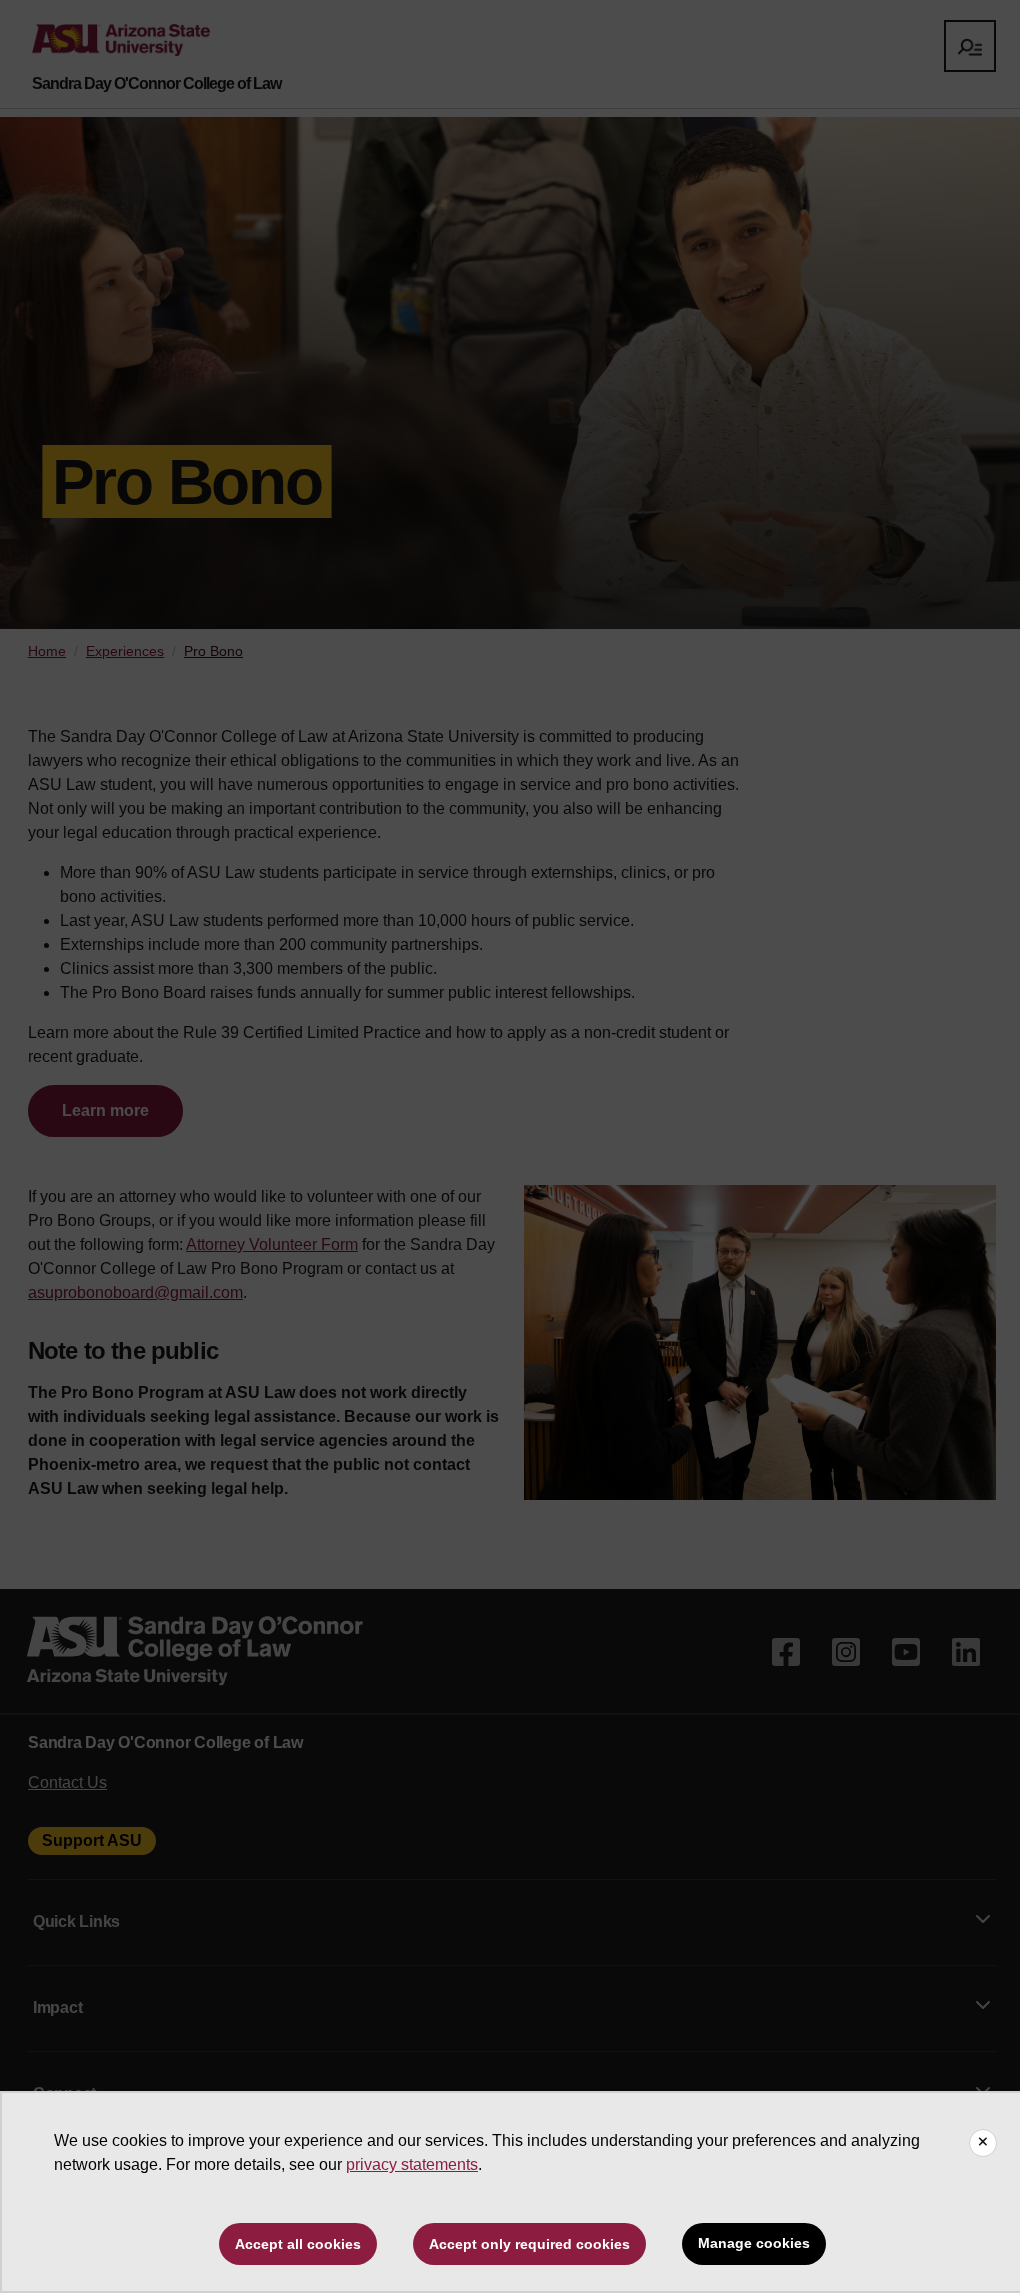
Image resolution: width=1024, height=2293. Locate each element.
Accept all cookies (298, 2244)
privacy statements (412, 2164)
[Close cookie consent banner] (983, 2143)
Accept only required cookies (529, 2244)
